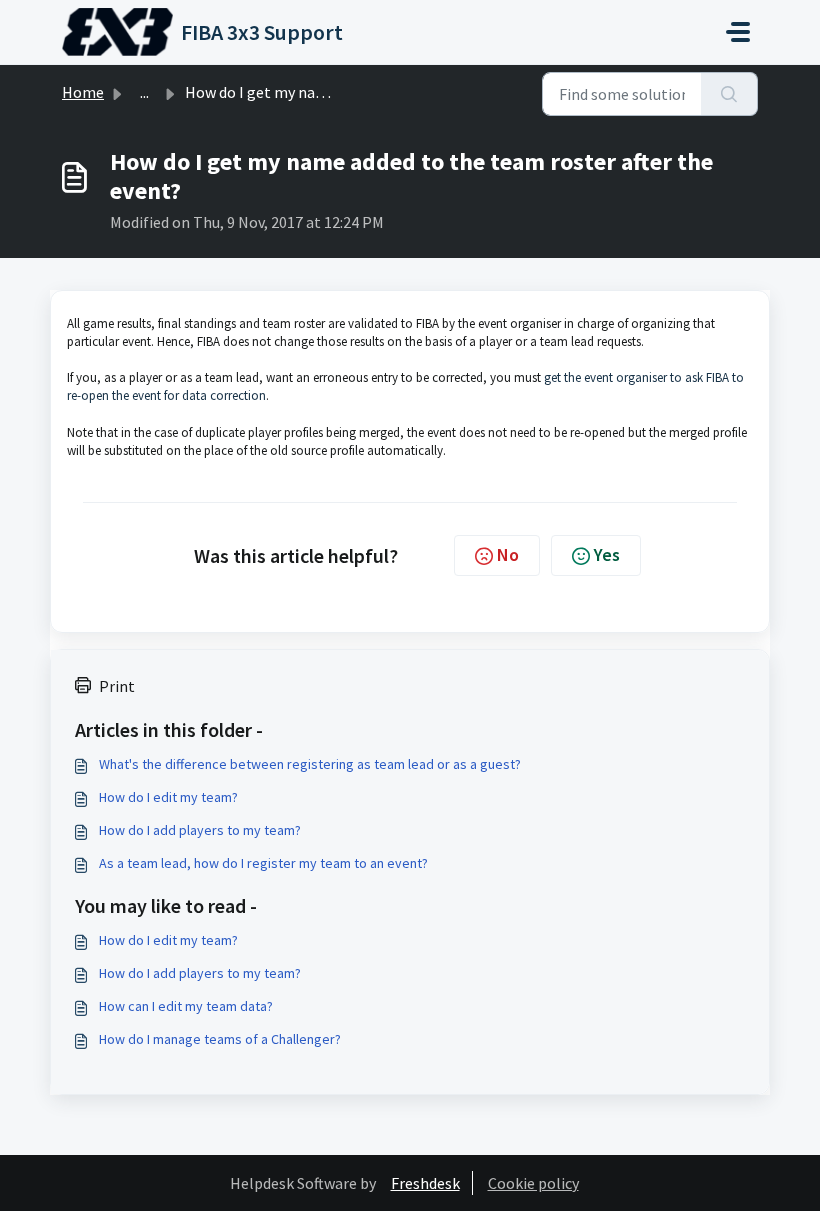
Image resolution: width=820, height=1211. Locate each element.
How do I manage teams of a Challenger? (220, 1039)
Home (83, 92)
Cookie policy (533, 1183)
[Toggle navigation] (738, 32)
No (508, 554)
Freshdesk (425, 1183)
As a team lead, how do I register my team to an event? (263, 863)
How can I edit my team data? (186, 1006)
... (144, 92)
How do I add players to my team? (200, 830)
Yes (607, 554)
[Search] (729, 94)
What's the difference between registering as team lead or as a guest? (310, 764)
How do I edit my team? (168, 797)
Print (117, 686)
